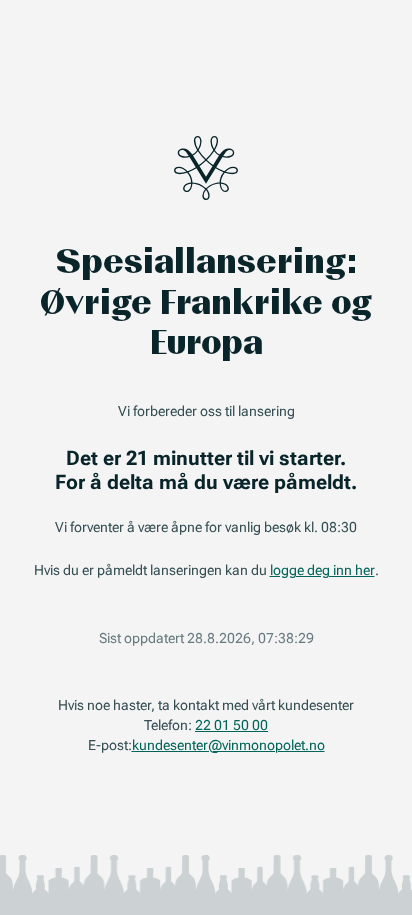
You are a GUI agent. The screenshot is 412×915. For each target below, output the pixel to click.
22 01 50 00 (231, 725)
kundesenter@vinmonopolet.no (228, 745)
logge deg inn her (322, 570)
